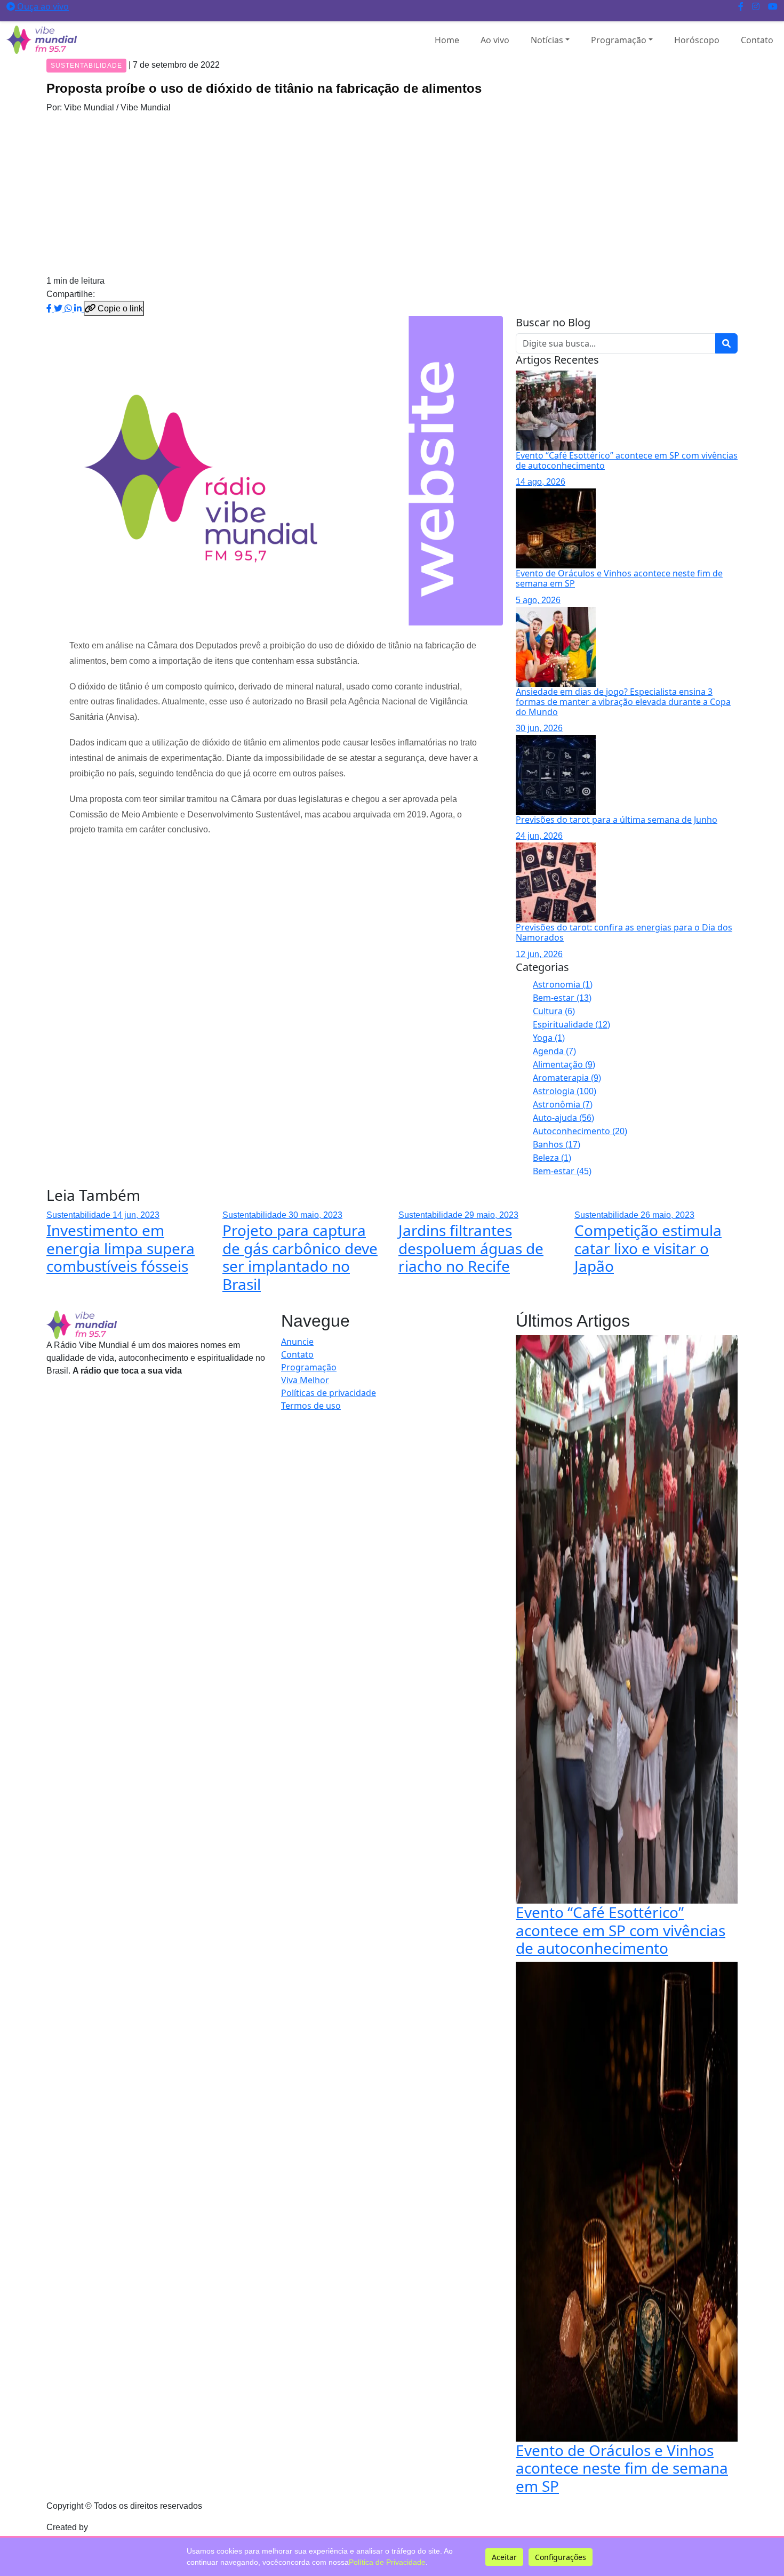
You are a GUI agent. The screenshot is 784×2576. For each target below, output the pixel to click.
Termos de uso (311, 1406)
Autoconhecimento (580, 1131)
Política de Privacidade (387, 2562)
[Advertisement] (392, 194)
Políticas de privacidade (329, 1393)
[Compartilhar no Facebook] (50, 308)
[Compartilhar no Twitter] (59, 308)
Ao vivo (495, 40)
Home (447, 40)
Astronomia (563, 984)
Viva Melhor (305, 1380)
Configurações (561, 2557)
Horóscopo (697, 40)
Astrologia (565, 1091)
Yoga (549, 1038)
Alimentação (564, 1064)
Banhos (557, 1144)
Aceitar (504, 2557)
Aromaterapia (567, 1078)
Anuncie (297, 1342)
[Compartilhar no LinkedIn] (79, 308)
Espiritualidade (571, 1024)
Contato (757, 40)
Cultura (554, 1011)
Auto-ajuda (563, 1118)
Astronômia (563, 1104)
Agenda (554, 1051)
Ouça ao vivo (42, 6)
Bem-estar (562, 998)
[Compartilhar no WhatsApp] (69, 308)
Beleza (552, 1158)
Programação (619, 40)
